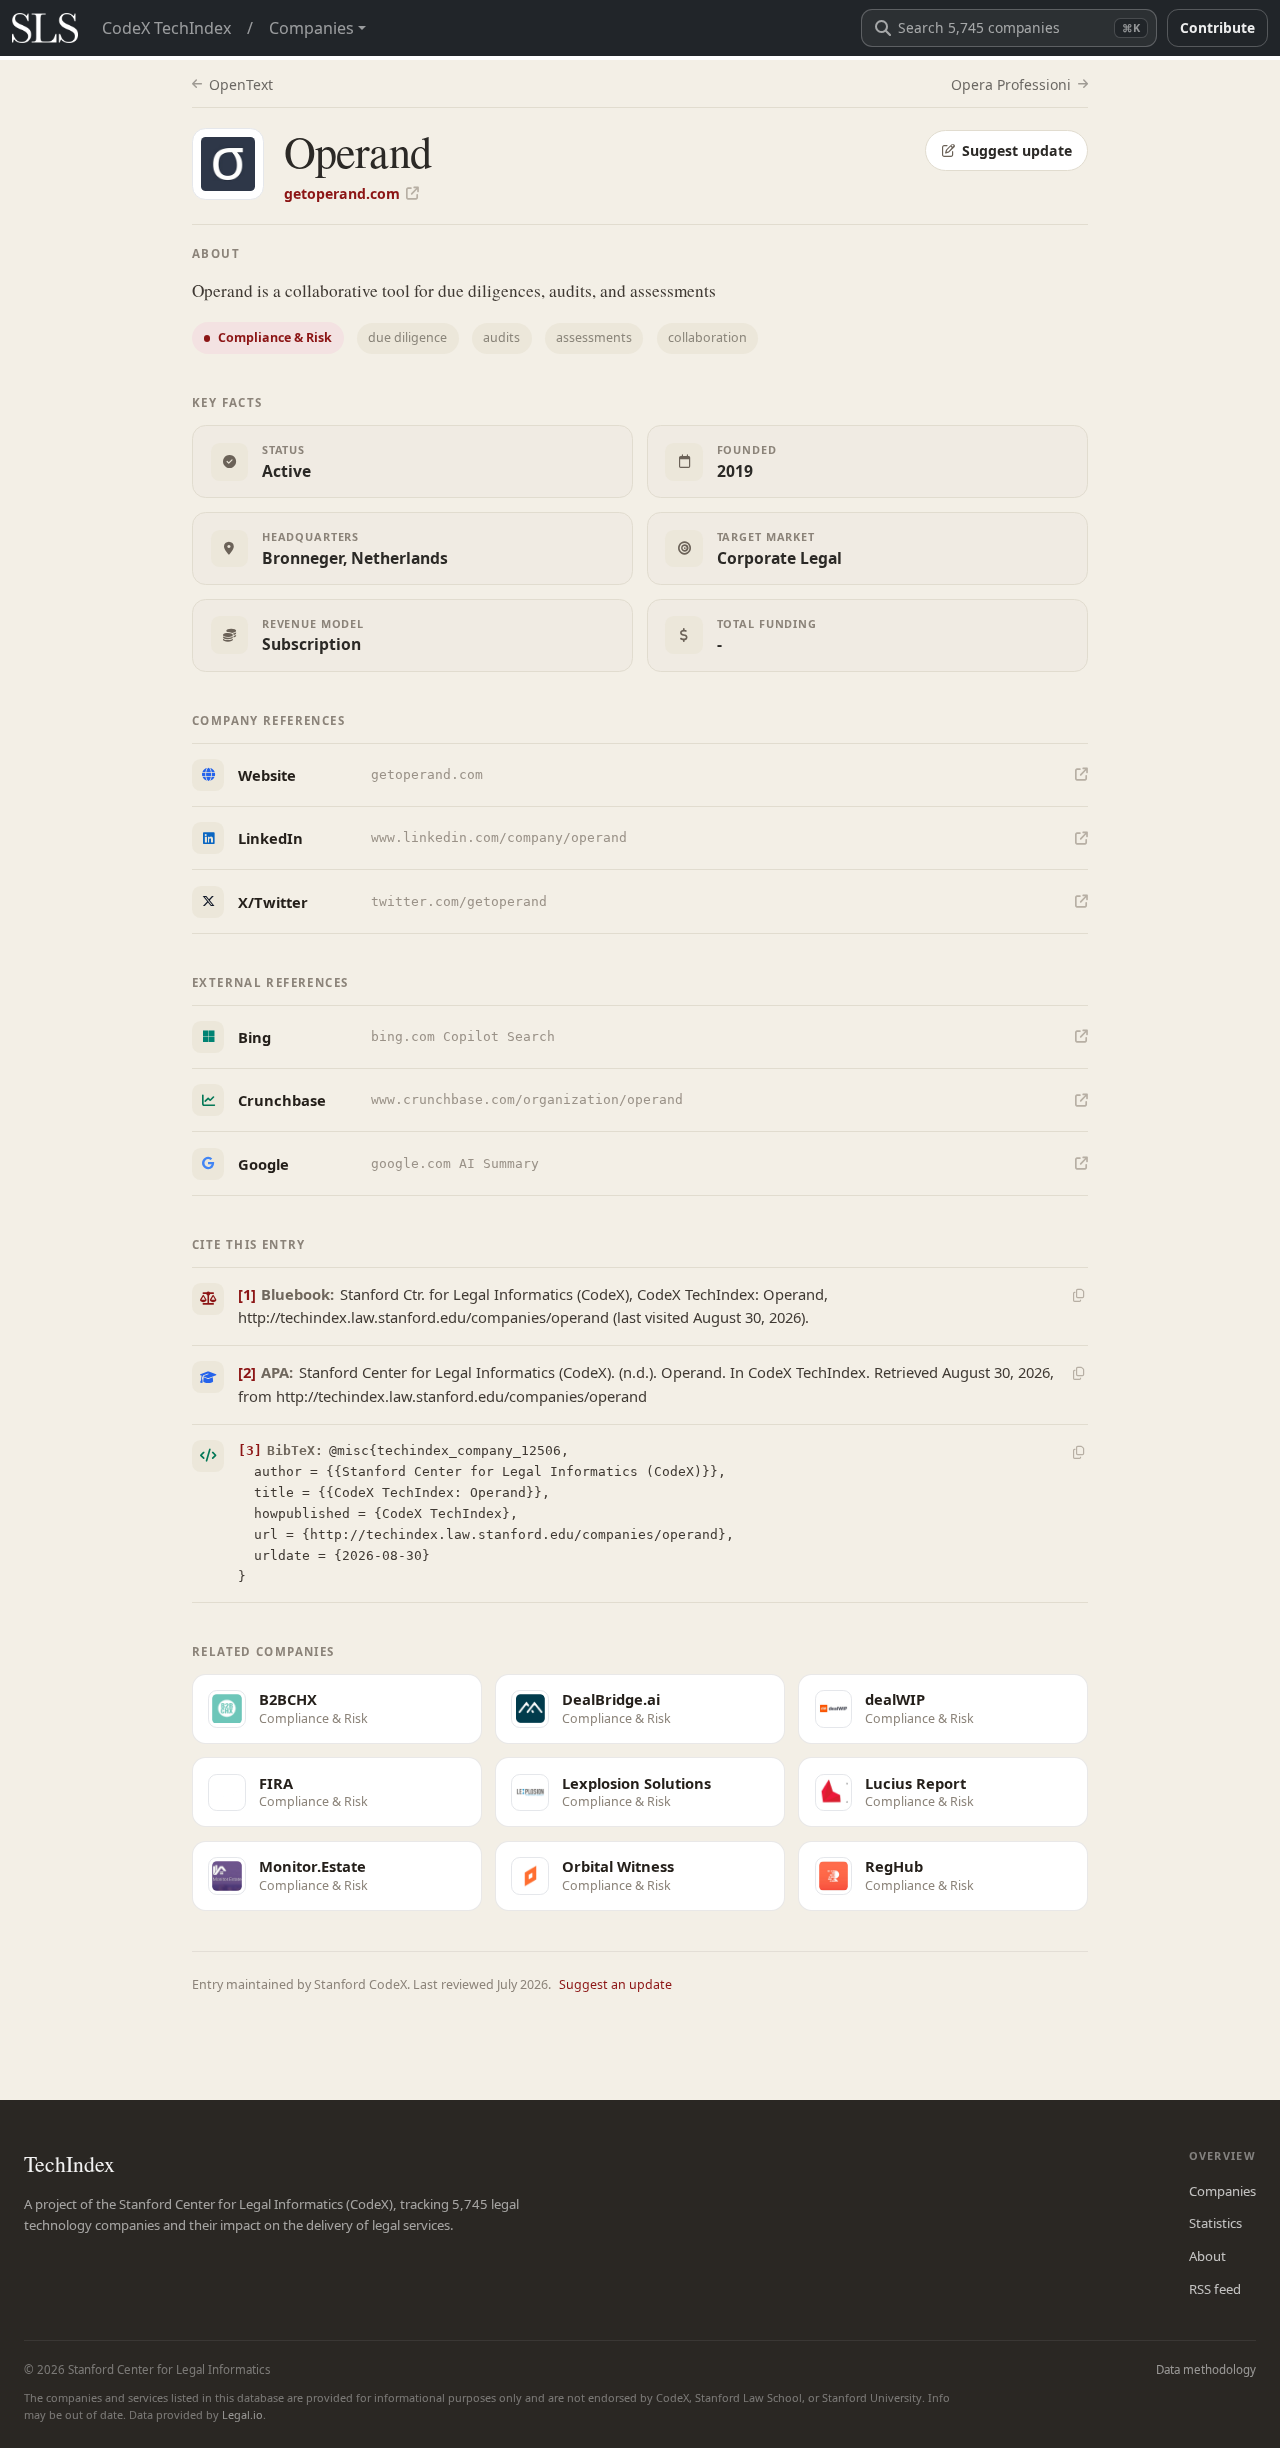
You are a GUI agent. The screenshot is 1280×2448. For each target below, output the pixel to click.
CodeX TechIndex (166, 28)
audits (501, 337)
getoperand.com (342, 193)
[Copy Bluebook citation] (1078, 1295)
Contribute (1217, 27)
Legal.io (242, 2414)
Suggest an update (615, 1984)
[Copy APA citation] (1078, 1374)
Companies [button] (311, 28)
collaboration (707, 337)
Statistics (1215, 2223)
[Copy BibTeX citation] (1078, 1452)
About (1207, 2256)
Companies (1222, 2191)
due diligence (407, 337)
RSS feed (1215, 2289)
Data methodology (1206, 2369)
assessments (594, 337)
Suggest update (1017, 150)
